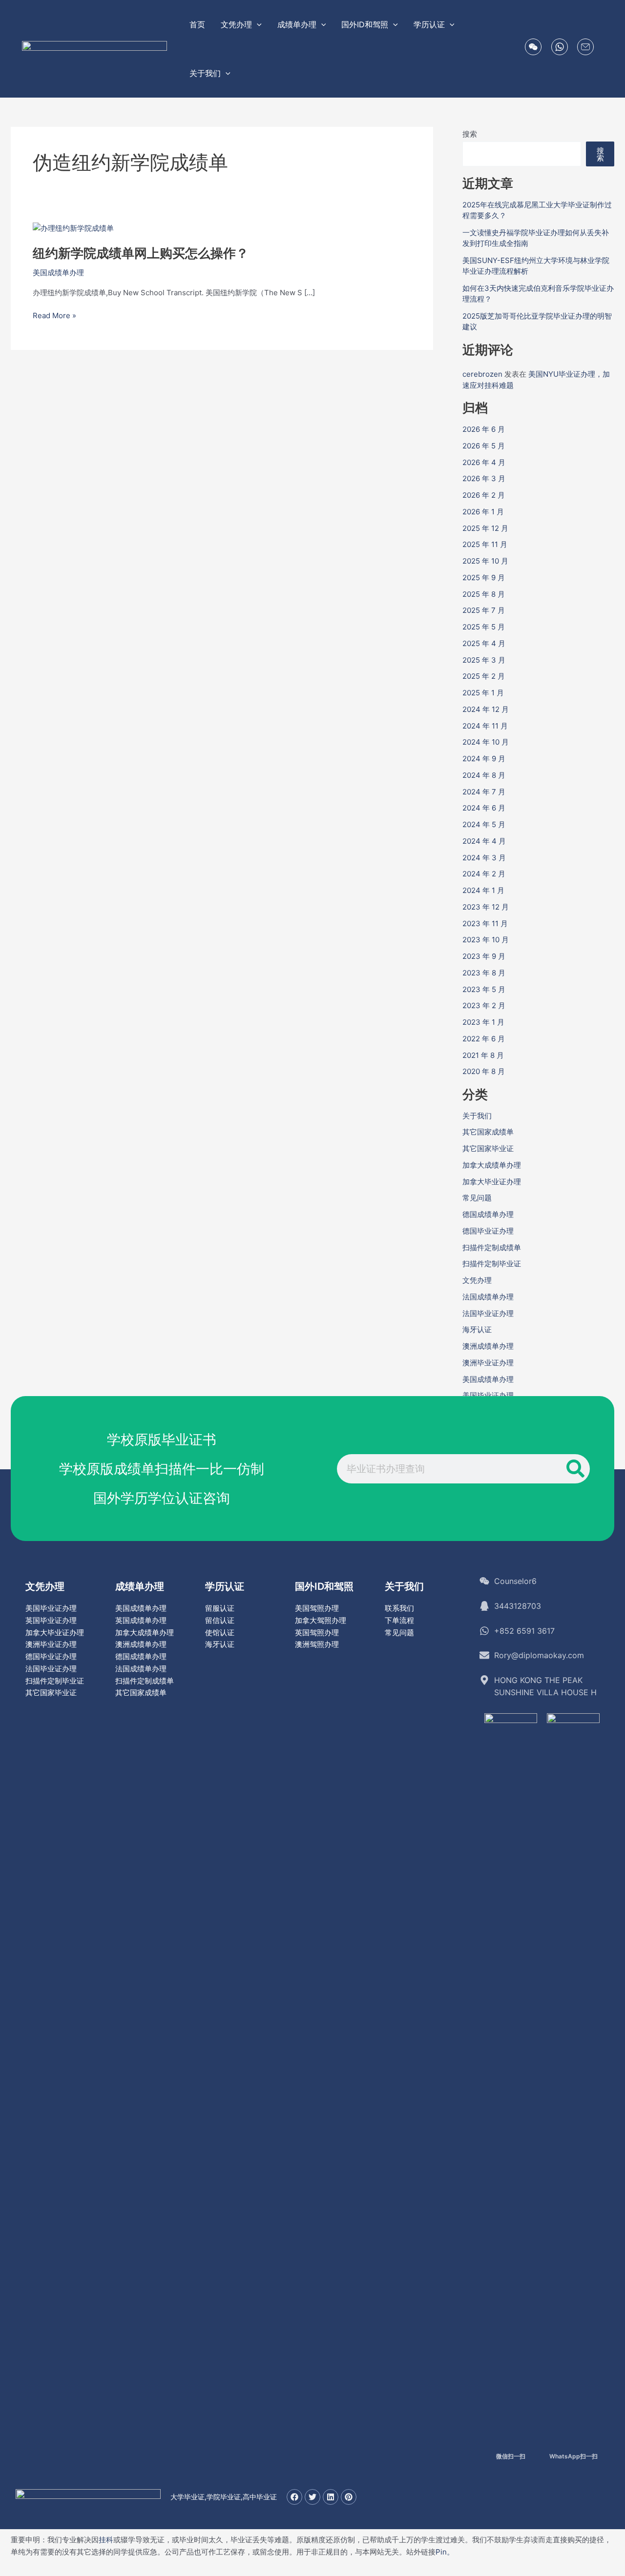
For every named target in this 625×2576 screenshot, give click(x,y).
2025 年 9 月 (484, 578)
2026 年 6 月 (484, 429)
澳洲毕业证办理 (488, 1363)
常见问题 (477, 1198)
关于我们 (477, 1116)
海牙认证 (477, 1329)
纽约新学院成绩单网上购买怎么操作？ (141, 253)
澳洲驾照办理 (317, 1644)
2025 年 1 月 (483, 693)
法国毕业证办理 (488, 1313)
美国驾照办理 (317, 1608)
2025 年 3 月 (484, 660)
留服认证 (220, 1608)
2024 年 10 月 (486, 742)
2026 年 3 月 (484, 478)
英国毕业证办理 (51, 1620)
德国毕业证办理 (488, 1231)
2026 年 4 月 (484, 462)
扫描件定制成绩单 (492, 1247)
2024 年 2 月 (484, 874)
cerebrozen (482, 374)
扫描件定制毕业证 (492, 1264)
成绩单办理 (140, 1586)
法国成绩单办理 (488, 1297)
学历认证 (225, 1586)
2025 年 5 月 (484, 627)
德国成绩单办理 (488, 1214)
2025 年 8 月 (484, 594)
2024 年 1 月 (483, 890)
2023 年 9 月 (484, 956)
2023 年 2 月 (484, 1005)
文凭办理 (477, 1280)
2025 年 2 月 (484, 676)
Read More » (54, 316)
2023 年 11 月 (485, 923)
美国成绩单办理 (58, 273)
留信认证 (220, 1620)
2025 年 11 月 (485, 544)
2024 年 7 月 (484, 792)
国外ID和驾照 (324, 1586)
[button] (257, 24)
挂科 (106, 2540)
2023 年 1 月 (483, 1022)
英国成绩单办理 (141, 1620)
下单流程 (399, 1620)
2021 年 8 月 (483, 1055)
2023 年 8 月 (484, 973)
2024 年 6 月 (484, 808)
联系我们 (399, 1608)
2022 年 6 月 (484, 1039)
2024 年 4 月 (484, 841)
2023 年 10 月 (486, 940)
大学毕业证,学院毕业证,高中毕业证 (224, 2497)
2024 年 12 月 (486, 709)
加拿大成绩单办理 (492, 1165)
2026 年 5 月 (484, 446)
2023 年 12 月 (486, 907)
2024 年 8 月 (484, 775)
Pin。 (445, 2552)
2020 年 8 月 (484, 1071)
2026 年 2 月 (484, 495)
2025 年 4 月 (484, 643)
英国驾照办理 (317, 1633)
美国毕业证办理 (488, 1395)
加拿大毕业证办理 (492, 1182)
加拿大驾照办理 (321, 1620)
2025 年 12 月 (485, 528)
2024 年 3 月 (484, 858)
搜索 (470, 134)
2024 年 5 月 (484, 824)
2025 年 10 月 (485, 561)
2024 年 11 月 (485, 726)
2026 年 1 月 (483, 512)
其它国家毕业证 (488, 1148)
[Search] (575, 1469)
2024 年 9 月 (484, 759)
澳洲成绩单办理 (488, 1346)
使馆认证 (220, 1633)
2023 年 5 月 (484, 989)
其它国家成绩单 (488, 1132)
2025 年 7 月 (484, 610)
